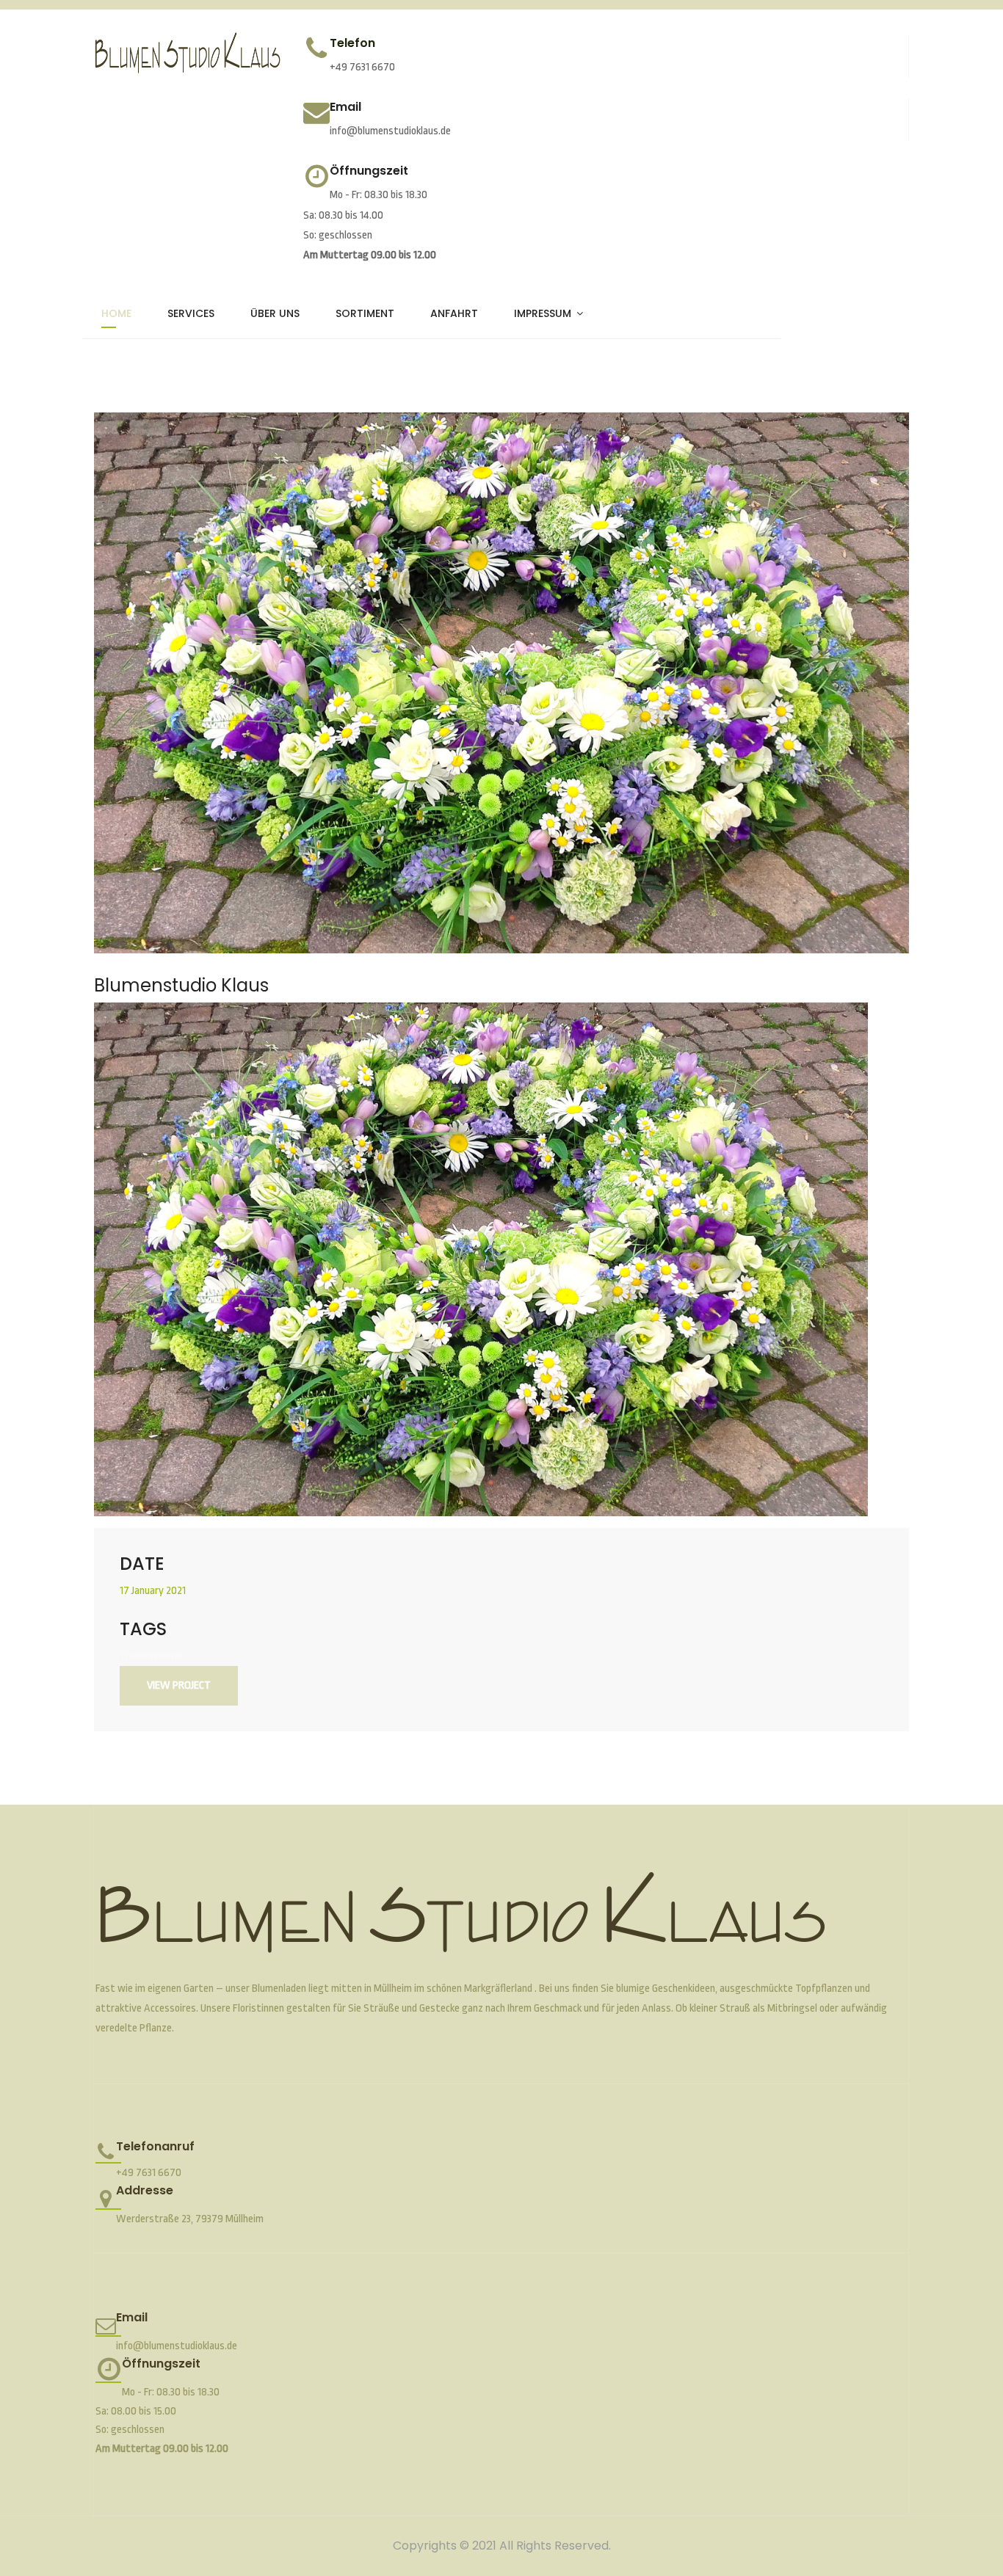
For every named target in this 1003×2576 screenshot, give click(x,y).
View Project (179, 1685)
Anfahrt (454, 313)
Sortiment (365, 313)
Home (116, 313)
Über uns (275, 313)
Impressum (543, 313)
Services (191, 313)
